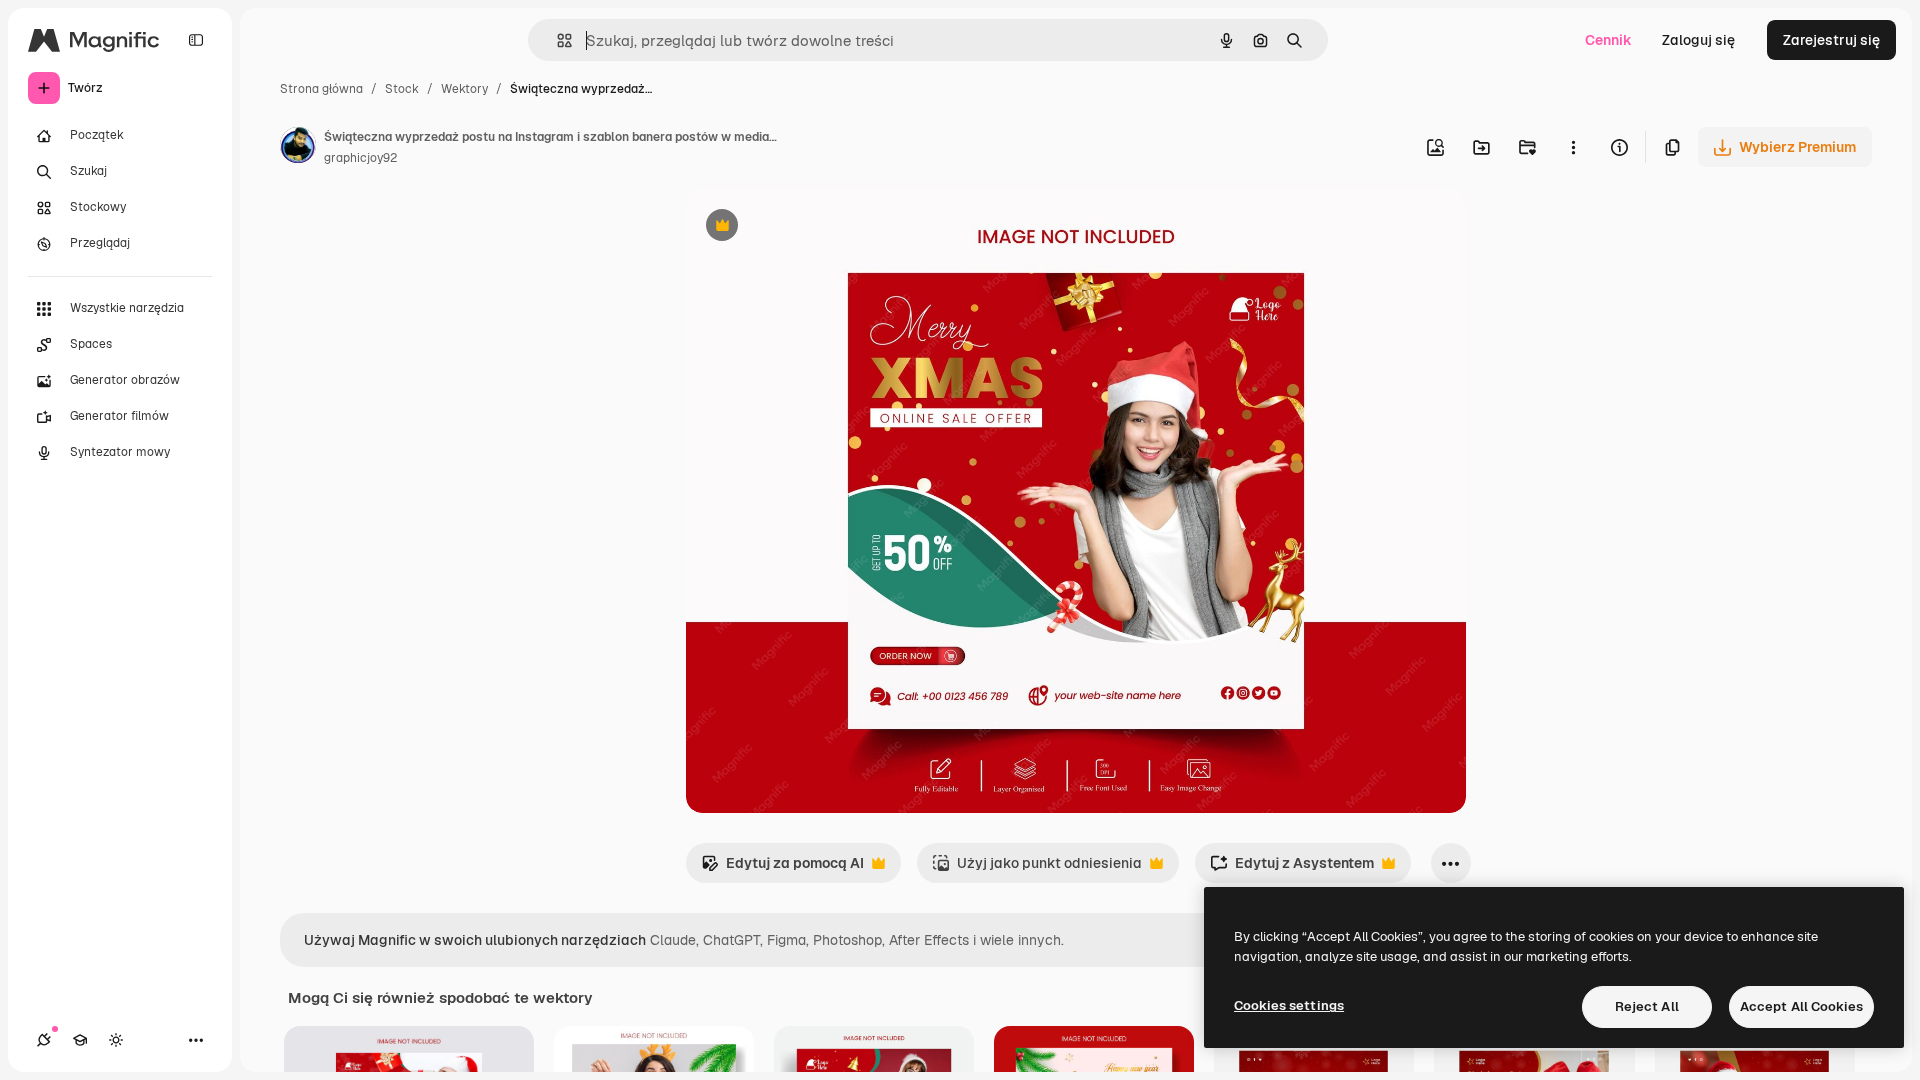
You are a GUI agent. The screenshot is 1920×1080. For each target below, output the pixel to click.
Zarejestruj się (1831, 40)
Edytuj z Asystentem (1292, 868)
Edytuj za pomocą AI (782, 868)
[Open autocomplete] (556, 40)
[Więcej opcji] (1573, 147)
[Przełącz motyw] (116, 1040)
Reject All (1647, 1006)
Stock (402, 89)
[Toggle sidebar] (196, 40)
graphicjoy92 (360, 158)
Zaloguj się (1698, 40)
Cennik (1608, 40)
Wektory (464, 89)
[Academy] (80, 1040)
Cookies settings (1289, 1005)
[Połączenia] (44, 1040)
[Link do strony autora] (298, 148)
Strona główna (321, 89)
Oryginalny (824, 227)
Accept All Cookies (1801, 1006)
